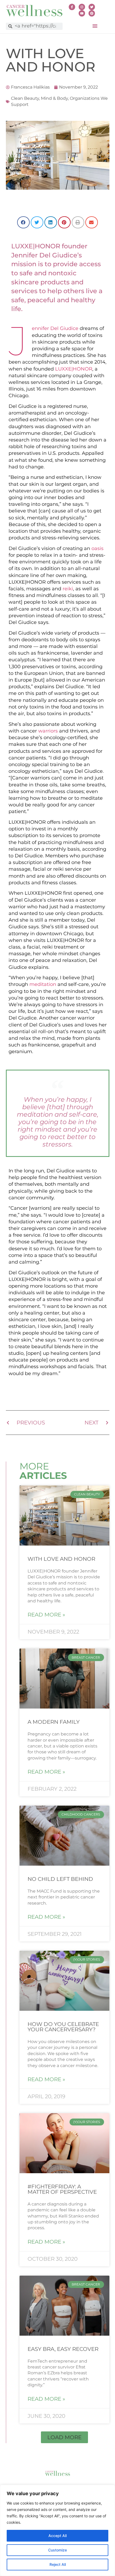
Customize (57, 2550)
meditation (43, 984)
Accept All (57, 2536)
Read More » (46, 1615)
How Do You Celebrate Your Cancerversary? (63, 2027)
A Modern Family (54, 1722)
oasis (97, 548)
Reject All (58, 2564)
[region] (57, 2530)
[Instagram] (82, 7)
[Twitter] (92, 7)
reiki (68, 589)
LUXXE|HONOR (74, 369)
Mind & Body (54, 98)
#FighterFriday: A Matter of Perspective (62, 2189)
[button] (95, 26)
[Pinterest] (92, 13)
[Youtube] (82, 13)
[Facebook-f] (72, 7)
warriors (48, 731)
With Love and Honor (61, 1559)
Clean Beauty (25, 98)
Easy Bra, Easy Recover (63, 2349)
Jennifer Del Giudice (55, 328)
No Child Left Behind (60, 1879)
